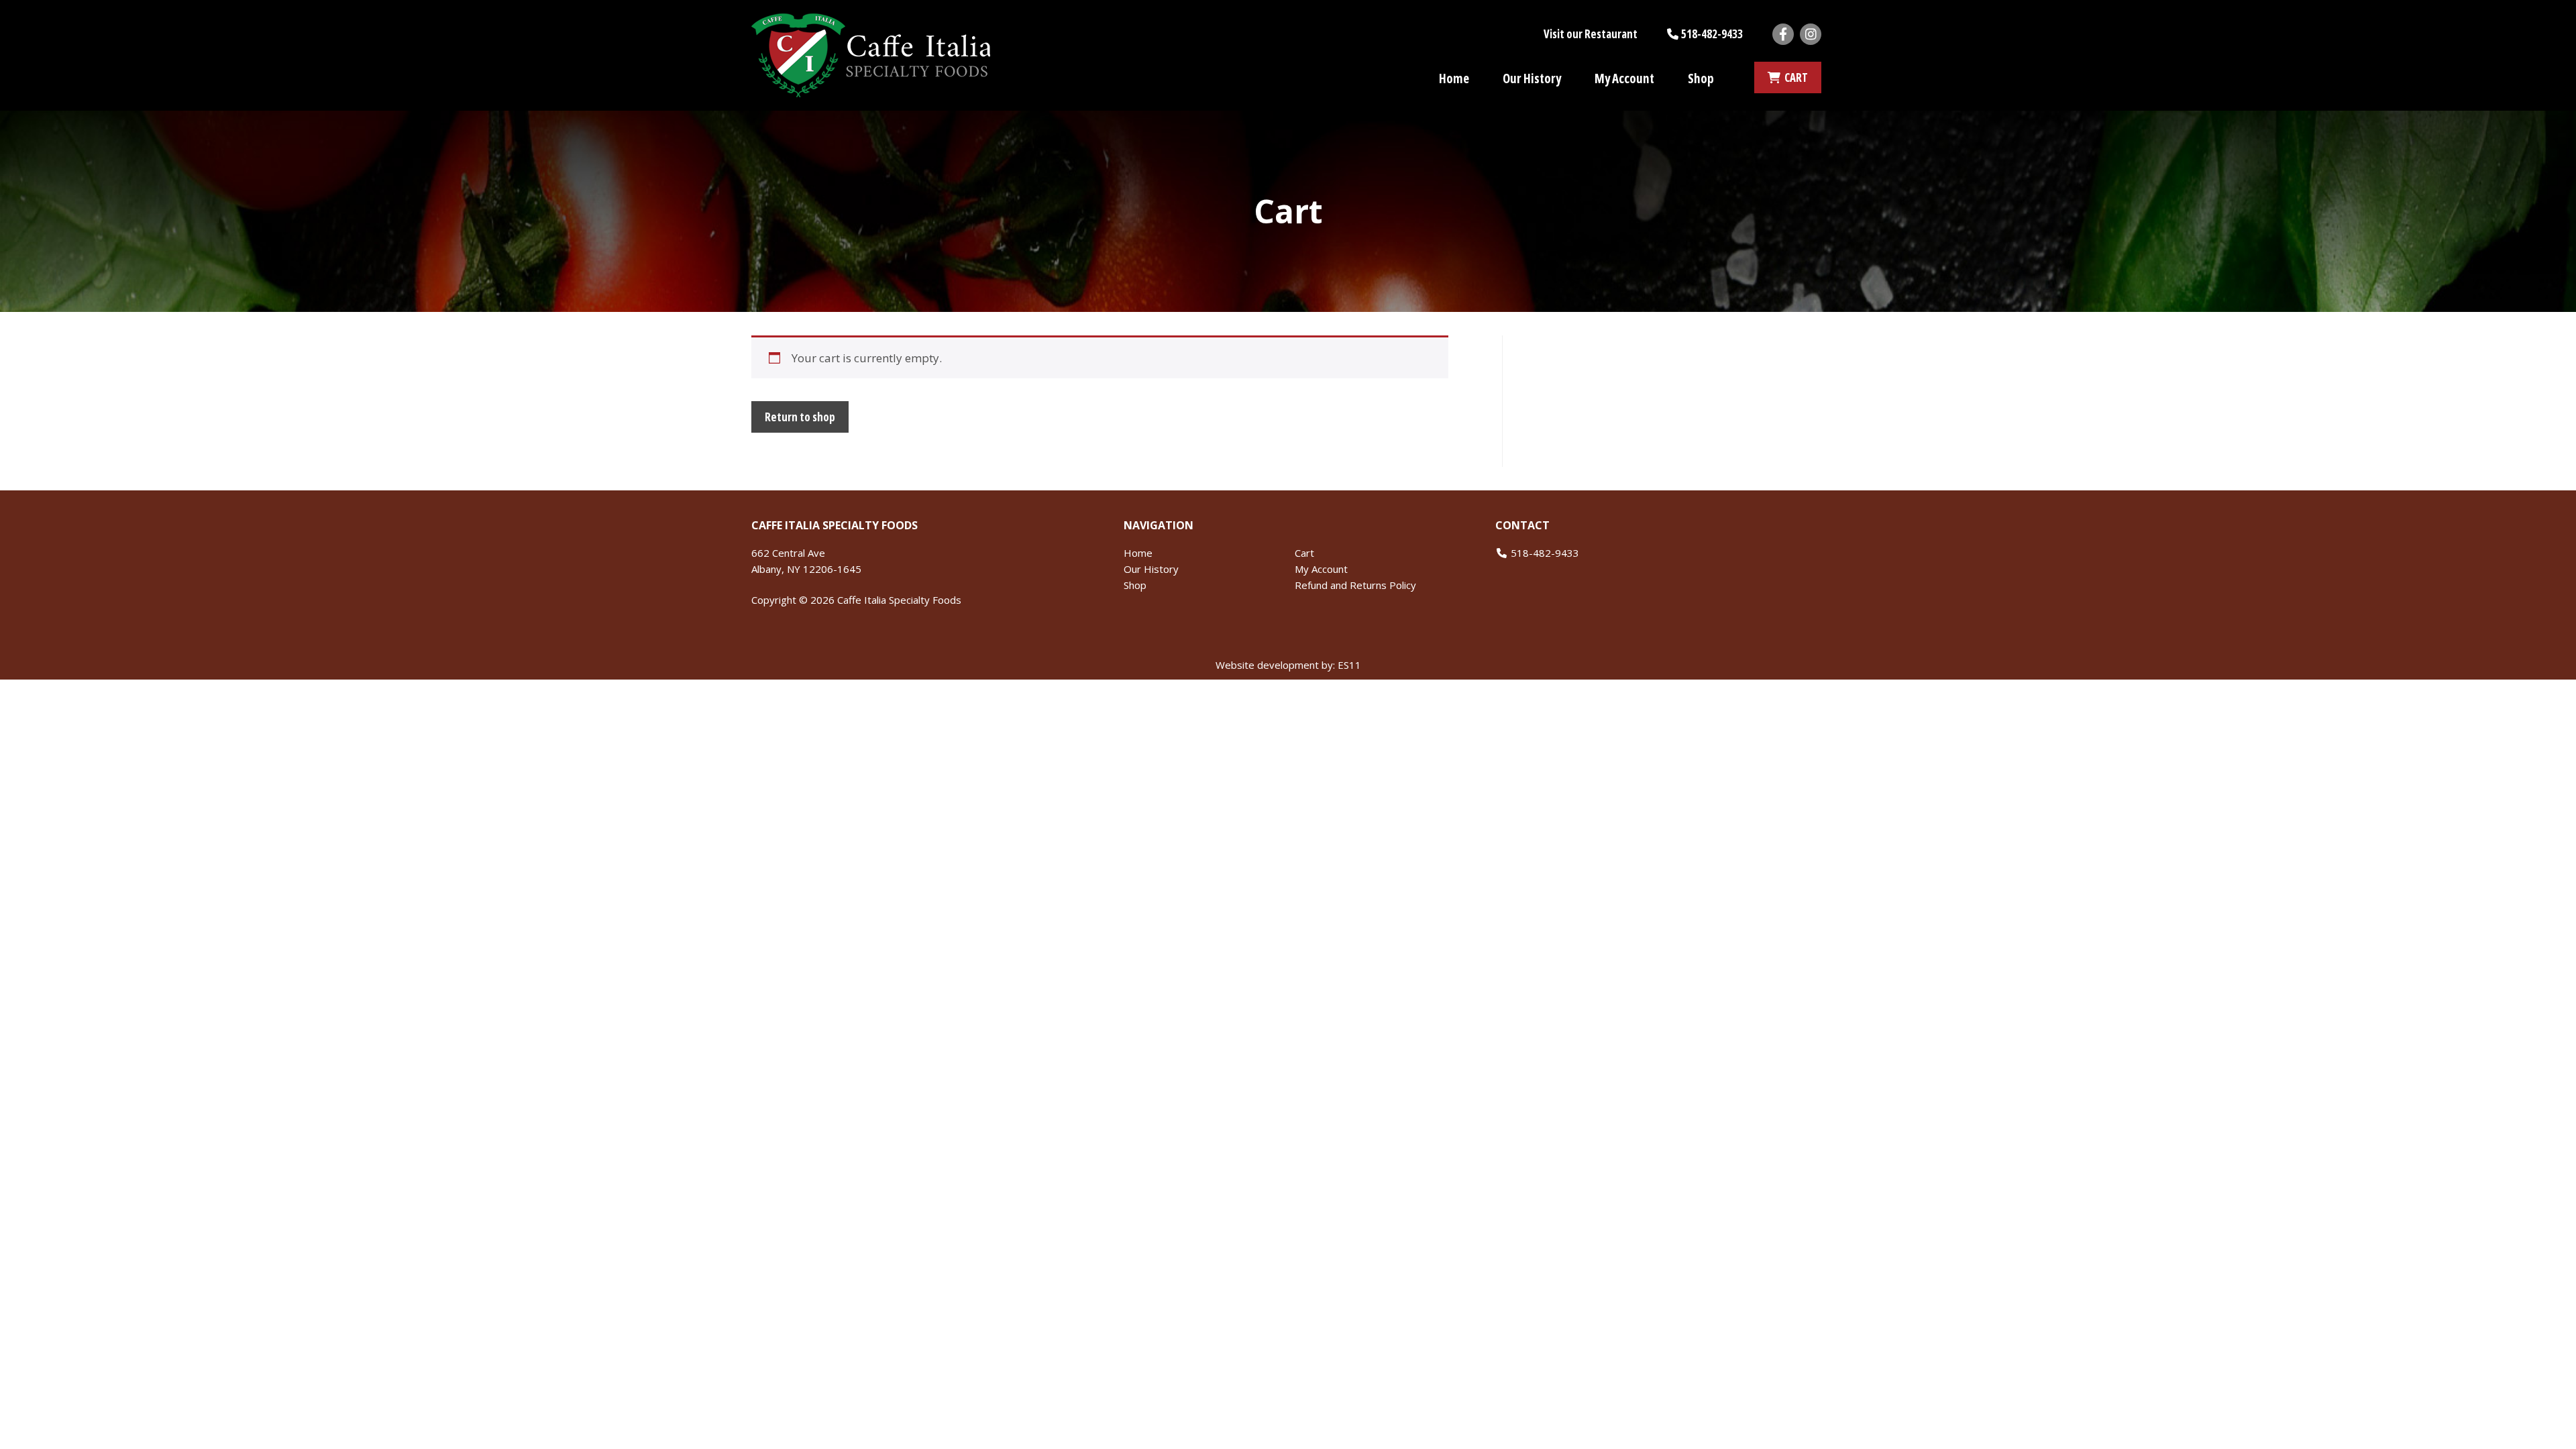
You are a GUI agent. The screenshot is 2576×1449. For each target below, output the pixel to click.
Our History (1532, 78)
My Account (1624, 78)
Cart (1304, 553)
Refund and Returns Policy (1355, 585)
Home (1454, 78)
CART (1794, 77)
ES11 (1349, 665)
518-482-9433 (1712, 34)
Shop (1701, 78)
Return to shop (800, 417)
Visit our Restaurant (1591, 34)
